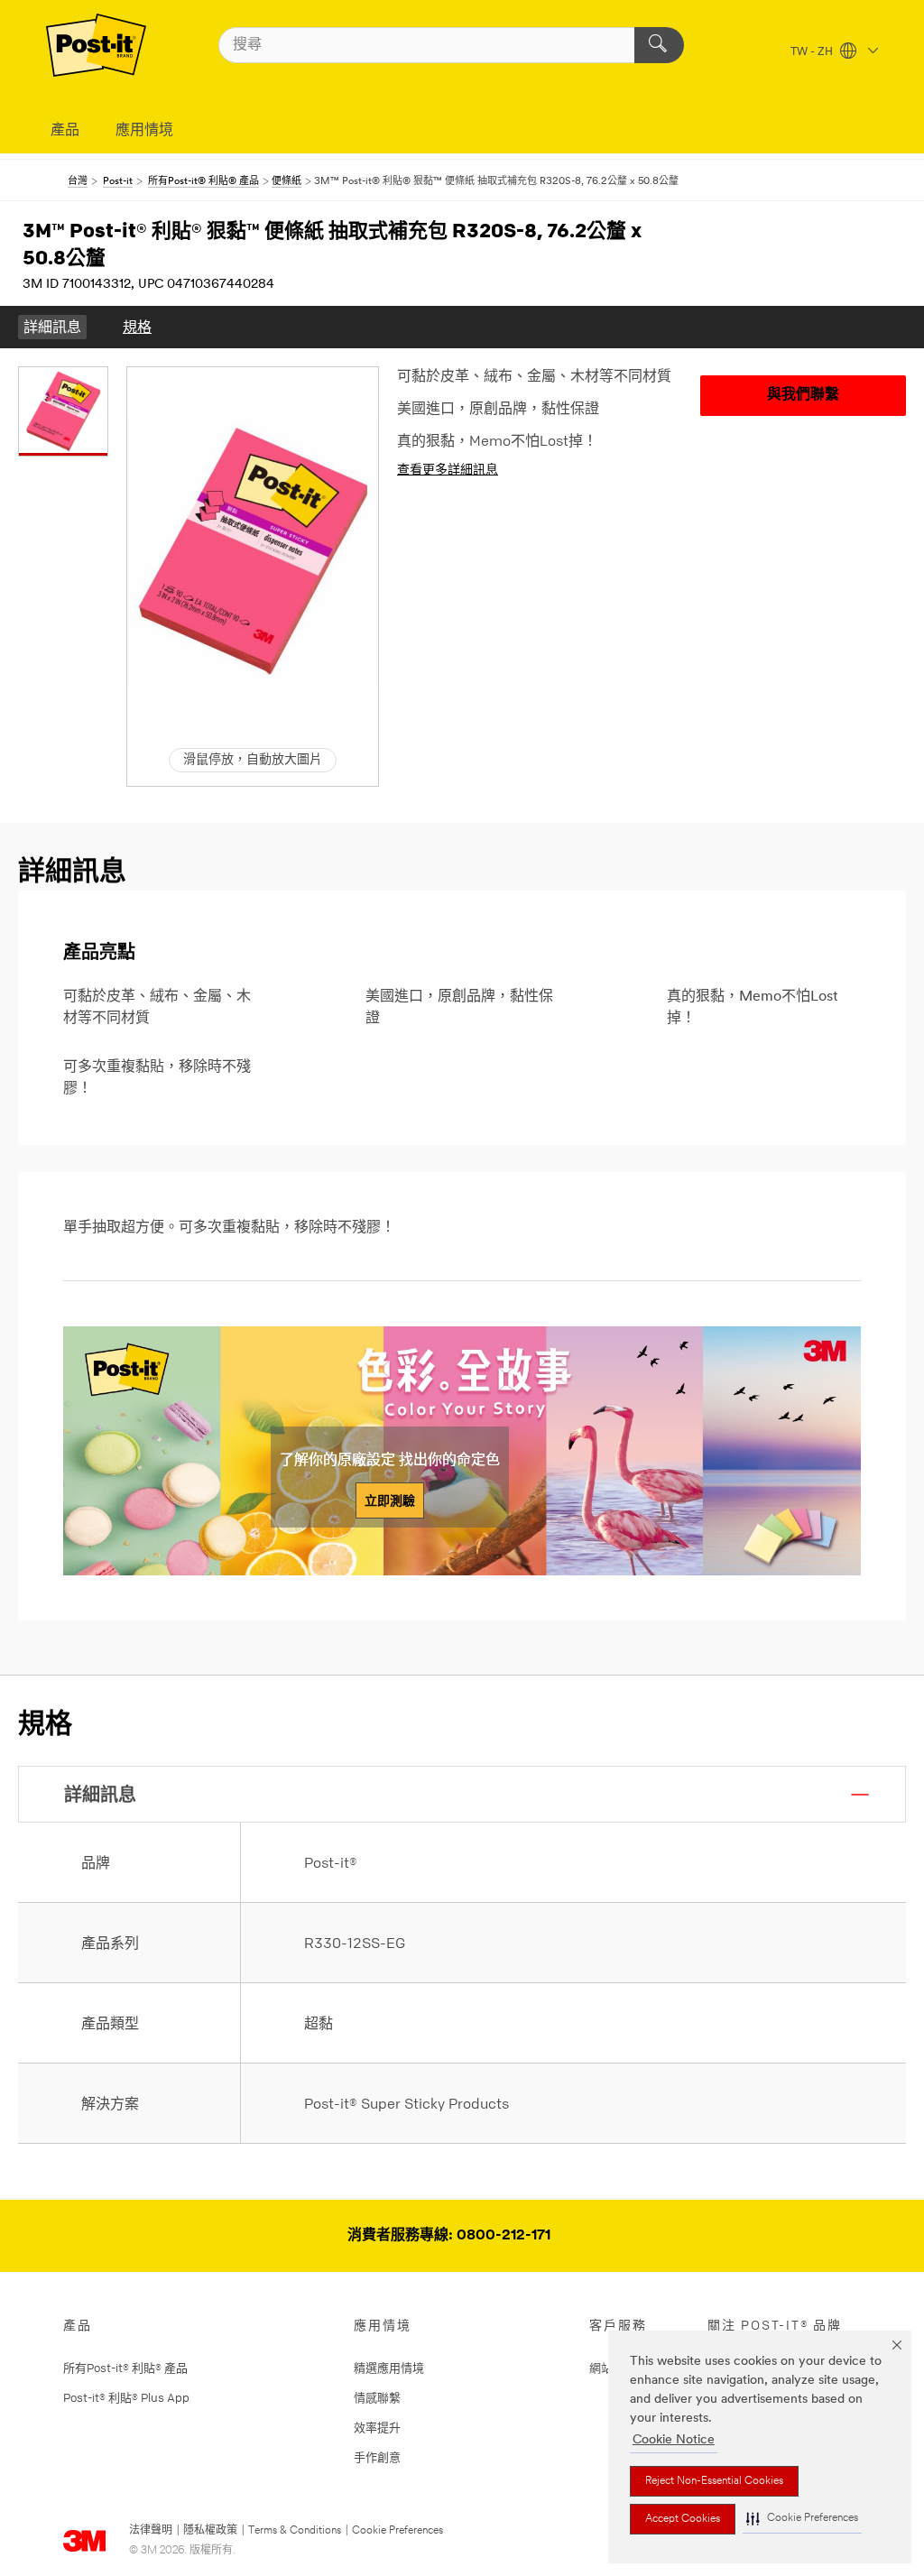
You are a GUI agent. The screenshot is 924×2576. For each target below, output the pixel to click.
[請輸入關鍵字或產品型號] (659, 45)
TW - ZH (813, 52)
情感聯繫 (377, 2397)
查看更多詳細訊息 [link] (448, 471)
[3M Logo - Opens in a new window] (96, 45)
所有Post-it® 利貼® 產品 (125, 2368)
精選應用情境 (389, 2368)
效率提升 (377, 2427)
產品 (65, 131)
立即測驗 (390, 1500)
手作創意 (377, 2457)
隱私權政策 (210, 2531)
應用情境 (144, 131)
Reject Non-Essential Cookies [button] (714, 2481)
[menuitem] (52, 327)
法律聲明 (151, 2531)
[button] (802, 2519)
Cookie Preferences (397, 2531)
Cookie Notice (674, 2440)
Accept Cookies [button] (683, 2519)
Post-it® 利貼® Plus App (126, 2397)
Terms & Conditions (295, 2531)
